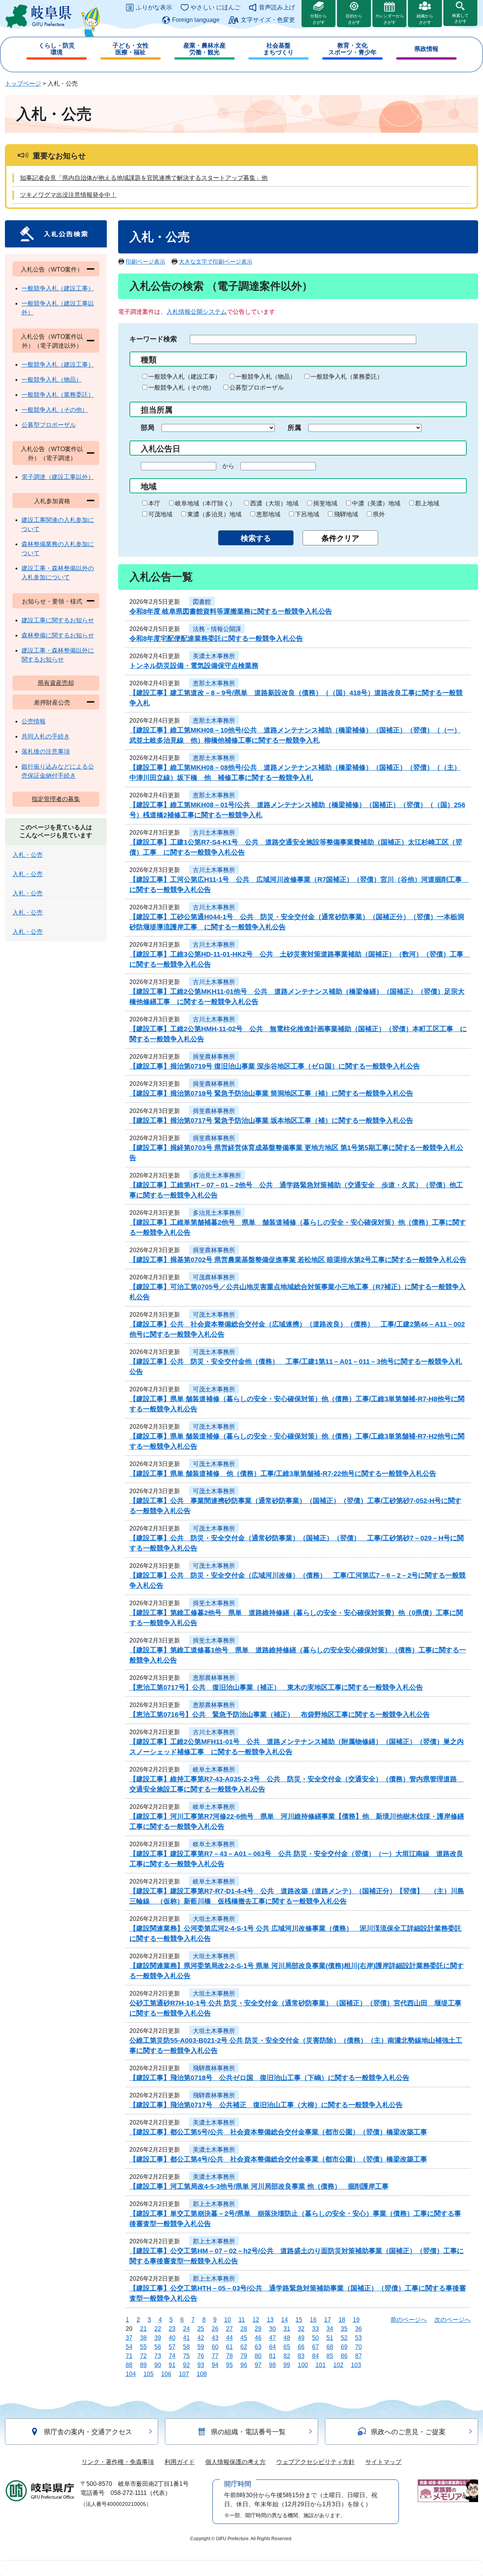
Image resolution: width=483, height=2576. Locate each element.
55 (143, 2347)
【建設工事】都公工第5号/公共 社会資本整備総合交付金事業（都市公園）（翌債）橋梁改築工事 (278, 2132)
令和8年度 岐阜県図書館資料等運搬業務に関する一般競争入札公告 (231, 611)
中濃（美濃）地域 (376, 503)
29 (258, 2329)
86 (344, 2356)
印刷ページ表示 (145, 262)
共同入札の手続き (46, 736)
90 (158, 2365)
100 (303, 2365)
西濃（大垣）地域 (274, 503)
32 (301, 2329)
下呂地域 (307, 514)
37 (129, 2338)
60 (215, 2347)
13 (270, 2320)
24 (186, 2329)
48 (287, 2338)
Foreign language (196, 20)
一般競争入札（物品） (266, 377)
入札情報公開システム (197, 312)
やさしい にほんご (215, 7)
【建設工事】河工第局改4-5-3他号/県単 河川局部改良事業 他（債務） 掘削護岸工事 (259, 2186)
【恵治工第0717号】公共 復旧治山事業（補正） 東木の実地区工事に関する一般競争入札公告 (276, 1687)
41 (186, 2338)
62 (244, 2347)
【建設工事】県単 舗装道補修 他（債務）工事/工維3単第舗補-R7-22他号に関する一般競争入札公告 (283, 1474)
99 (287, 2365)
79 (244, 2356)
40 (172, 2338)
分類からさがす (318, 19)
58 (186, 2347)
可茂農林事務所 (214, 1277)
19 (356, 2320)
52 (344, 2338)
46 (258, 2338)
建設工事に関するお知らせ (58, 620)
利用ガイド (180, 2462)
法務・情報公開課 (217, 629)
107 (184, 2374)
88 (129, 2365)
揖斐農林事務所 (214, 1057)
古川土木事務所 (214, 833)
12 (256, 2320)
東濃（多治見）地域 (214, 514)
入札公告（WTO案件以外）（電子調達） (52, 454)
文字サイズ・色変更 (268, 20)
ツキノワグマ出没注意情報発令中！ (68, 195)
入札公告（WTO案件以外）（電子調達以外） (52, 341)
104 (131, 2374)
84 (315, 2356)
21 (143, 2329)
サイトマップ (383, 2462)
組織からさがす (425, 19)
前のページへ (409, 2320)
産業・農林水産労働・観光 (205, 49)
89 (143, 2365)
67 (315, 2347)
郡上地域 (427, 503)
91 (172, 2365)
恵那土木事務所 (214, 683)
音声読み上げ (277, 7)
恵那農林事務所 (214, 1678)
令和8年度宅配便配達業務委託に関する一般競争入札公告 (216, 639)
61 (229, 2347)
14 (285, 2320)
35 (344, 2329)
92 (186, 2365)
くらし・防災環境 (57, 49)
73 (158, 2356)
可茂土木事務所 (214, 1315)
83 (301, 2356)
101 (321, 2365)
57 (172, 2347)
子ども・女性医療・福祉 (131, 49)
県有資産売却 (56, 683)
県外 (379, 514)
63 (258, 2347)
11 (242, 2320)
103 (356, 2365)
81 (272, 2356)
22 (158, 2329)
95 (229, 2365)
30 (272, 2329)
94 (215, 2365)
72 (143, 2356)
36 (358, 2329)
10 (228, 2320)
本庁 (154, 503)
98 (272, 2365)
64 (272, 2347)
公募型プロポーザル (257, 388)
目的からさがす (354, 19)
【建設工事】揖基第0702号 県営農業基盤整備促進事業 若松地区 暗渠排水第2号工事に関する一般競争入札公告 (298, 1260)
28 (244, 2329)
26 (215, 2329)
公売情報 (34, 721)
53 (358, 2338)
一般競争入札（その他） (182, 388)
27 (229, 2329)
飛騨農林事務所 (214, 2068)
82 (287, 2356)
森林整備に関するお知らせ (58, 635)
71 (129, 2356)
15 (299, 2320)
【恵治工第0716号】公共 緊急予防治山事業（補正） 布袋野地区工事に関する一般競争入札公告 (280, 1715)
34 (330, 2329)
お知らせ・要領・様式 (52, 601)
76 (201, 2356)
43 (215, 2338)
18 (342, 2320)
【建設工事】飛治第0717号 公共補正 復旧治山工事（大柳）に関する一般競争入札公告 (266, 2105)
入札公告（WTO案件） (52, 269)
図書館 (202, 602)
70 (358, 2347)
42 (201, 2338)
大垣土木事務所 (214, 1919)
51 (330, 2338)
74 (172, 2356)
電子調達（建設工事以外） (58, 477)
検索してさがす (460, 18)
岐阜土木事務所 (214, 1769)
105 (148, 2374)
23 (172, 2329)
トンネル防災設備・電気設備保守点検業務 (194, 666)
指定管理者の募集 (56, 799)
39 (158, 2338)
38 (143, 2338)
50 (315, 2338)
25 (201, 2329)
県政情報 (426, 49)
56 (158, 2347)
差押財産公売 (52, 702)
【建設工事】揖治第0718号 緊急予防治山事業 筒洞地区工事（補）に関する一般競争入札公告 (271, 1093)
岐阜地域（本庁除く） (205, 503)
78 (229, 2356)
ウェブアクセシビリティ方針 (315, 2462)
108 (202, 2374)
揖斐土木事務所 (214, 1603)
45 (244, 2338)
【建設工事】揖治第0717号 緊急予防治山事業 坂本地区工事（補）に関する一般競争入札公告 (271, 1121)
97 (258, 2365)
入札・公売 (28, 855)
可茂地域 (160, 514)
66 (301, 2347)
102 (338, 2365)
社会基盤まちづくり (278, 49)
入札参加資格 (52, 501)
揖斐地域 (325, 503)
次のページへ (452, 2320)
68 (330, 2347)
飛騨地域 (346, 514)
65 (287, 2347)
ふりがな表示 (154, 7)
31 (287, 2329)
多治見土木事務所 (217, 1175)
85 (330, 2356)
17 (328, 2320)
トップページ (23, 84)
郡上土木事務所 (214, 2204)
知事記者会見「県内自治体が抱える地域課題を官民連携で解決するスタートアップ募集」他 (144, 178)
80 (258, 2356)
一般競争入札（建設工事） (185, 377)
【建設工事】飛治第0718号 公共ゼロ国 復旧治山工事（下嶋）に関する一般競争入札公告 (269, 2078)
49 (301, 2338)
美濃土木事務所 (214, 656)
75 (186, 2356)
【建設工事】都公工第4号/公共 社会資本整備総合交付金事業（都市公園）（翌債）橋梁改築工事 (278, 2159)
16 (313, 2320)
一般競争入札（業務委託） (347, 377)
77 (215, 2356)
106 (166, 2374)
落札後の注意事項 (46, 751)
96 (244, 2365)
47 (272, 2338)
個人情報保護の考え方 (235, 2462)
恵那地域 (268, 514)
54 (129, 2347)
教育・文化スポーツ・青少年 (352, 49)
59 (201, 2347)
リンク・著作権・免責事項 (118, 2462)
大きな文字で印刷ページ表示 (216, 262)
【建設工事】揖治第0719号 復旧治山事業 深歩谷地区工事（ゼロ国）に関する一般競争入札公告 (275, 1066)
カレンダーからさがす (390, 19)
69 (344, 2347)
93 (201, 2365)
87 (358, 2356)
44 (229, 2338)
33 (315, 2329)
